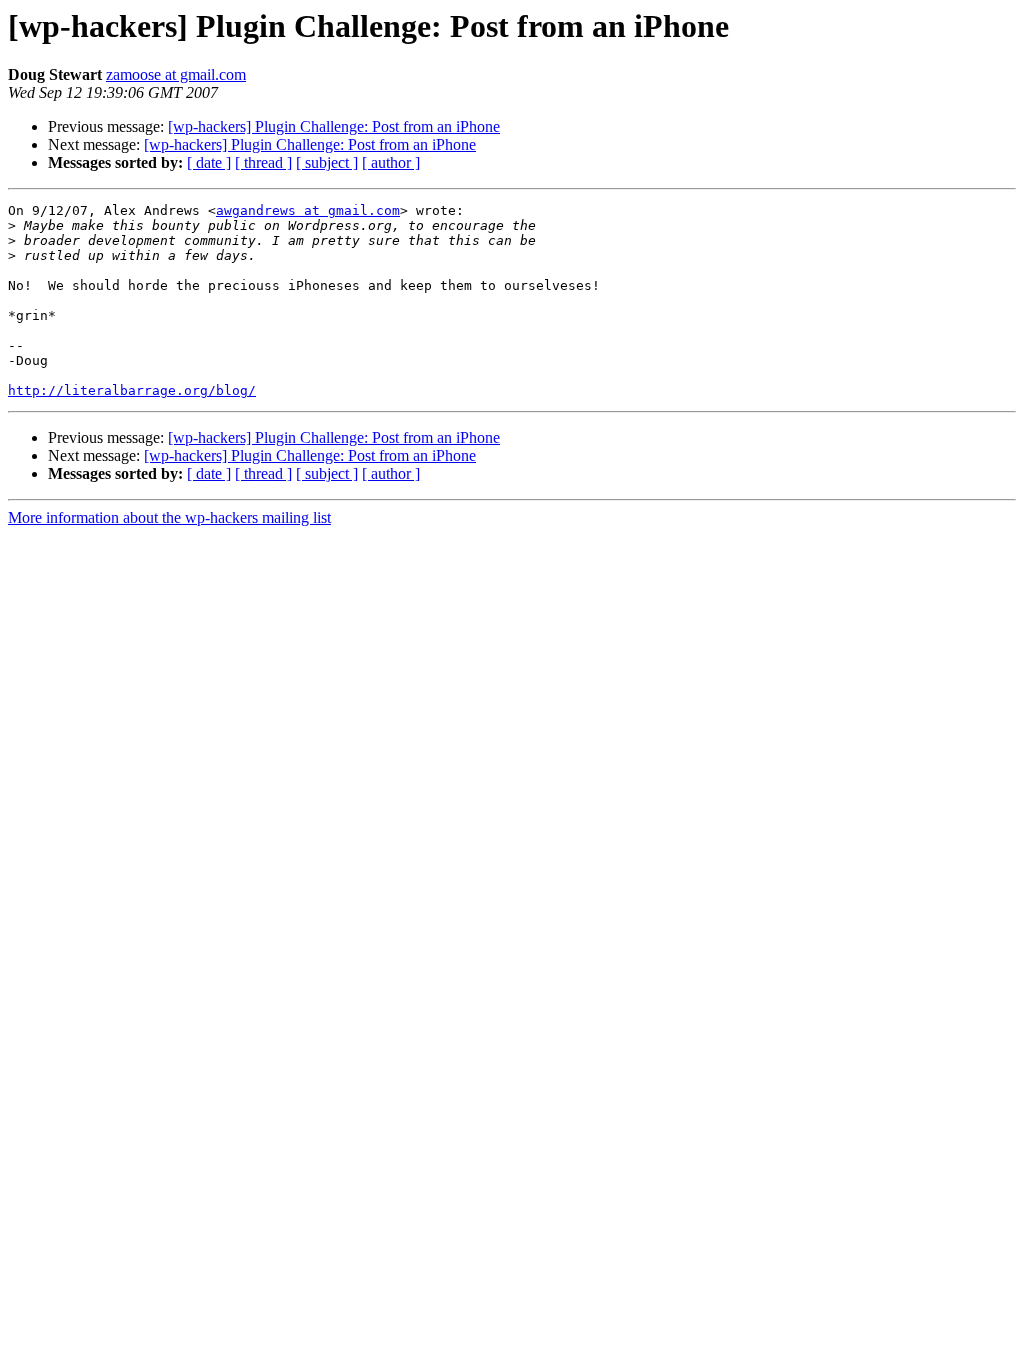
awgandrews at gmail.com (308, 210)
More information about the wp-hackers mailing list (169, 517)
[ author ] (391, 162)
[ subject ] (327, 162)
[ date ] (209, 162)
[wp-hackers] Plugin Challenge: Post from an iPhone (334, 126)
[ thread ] (263, 162)
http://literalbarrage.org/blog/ (132, 390)
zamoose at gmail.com (176, 74)
